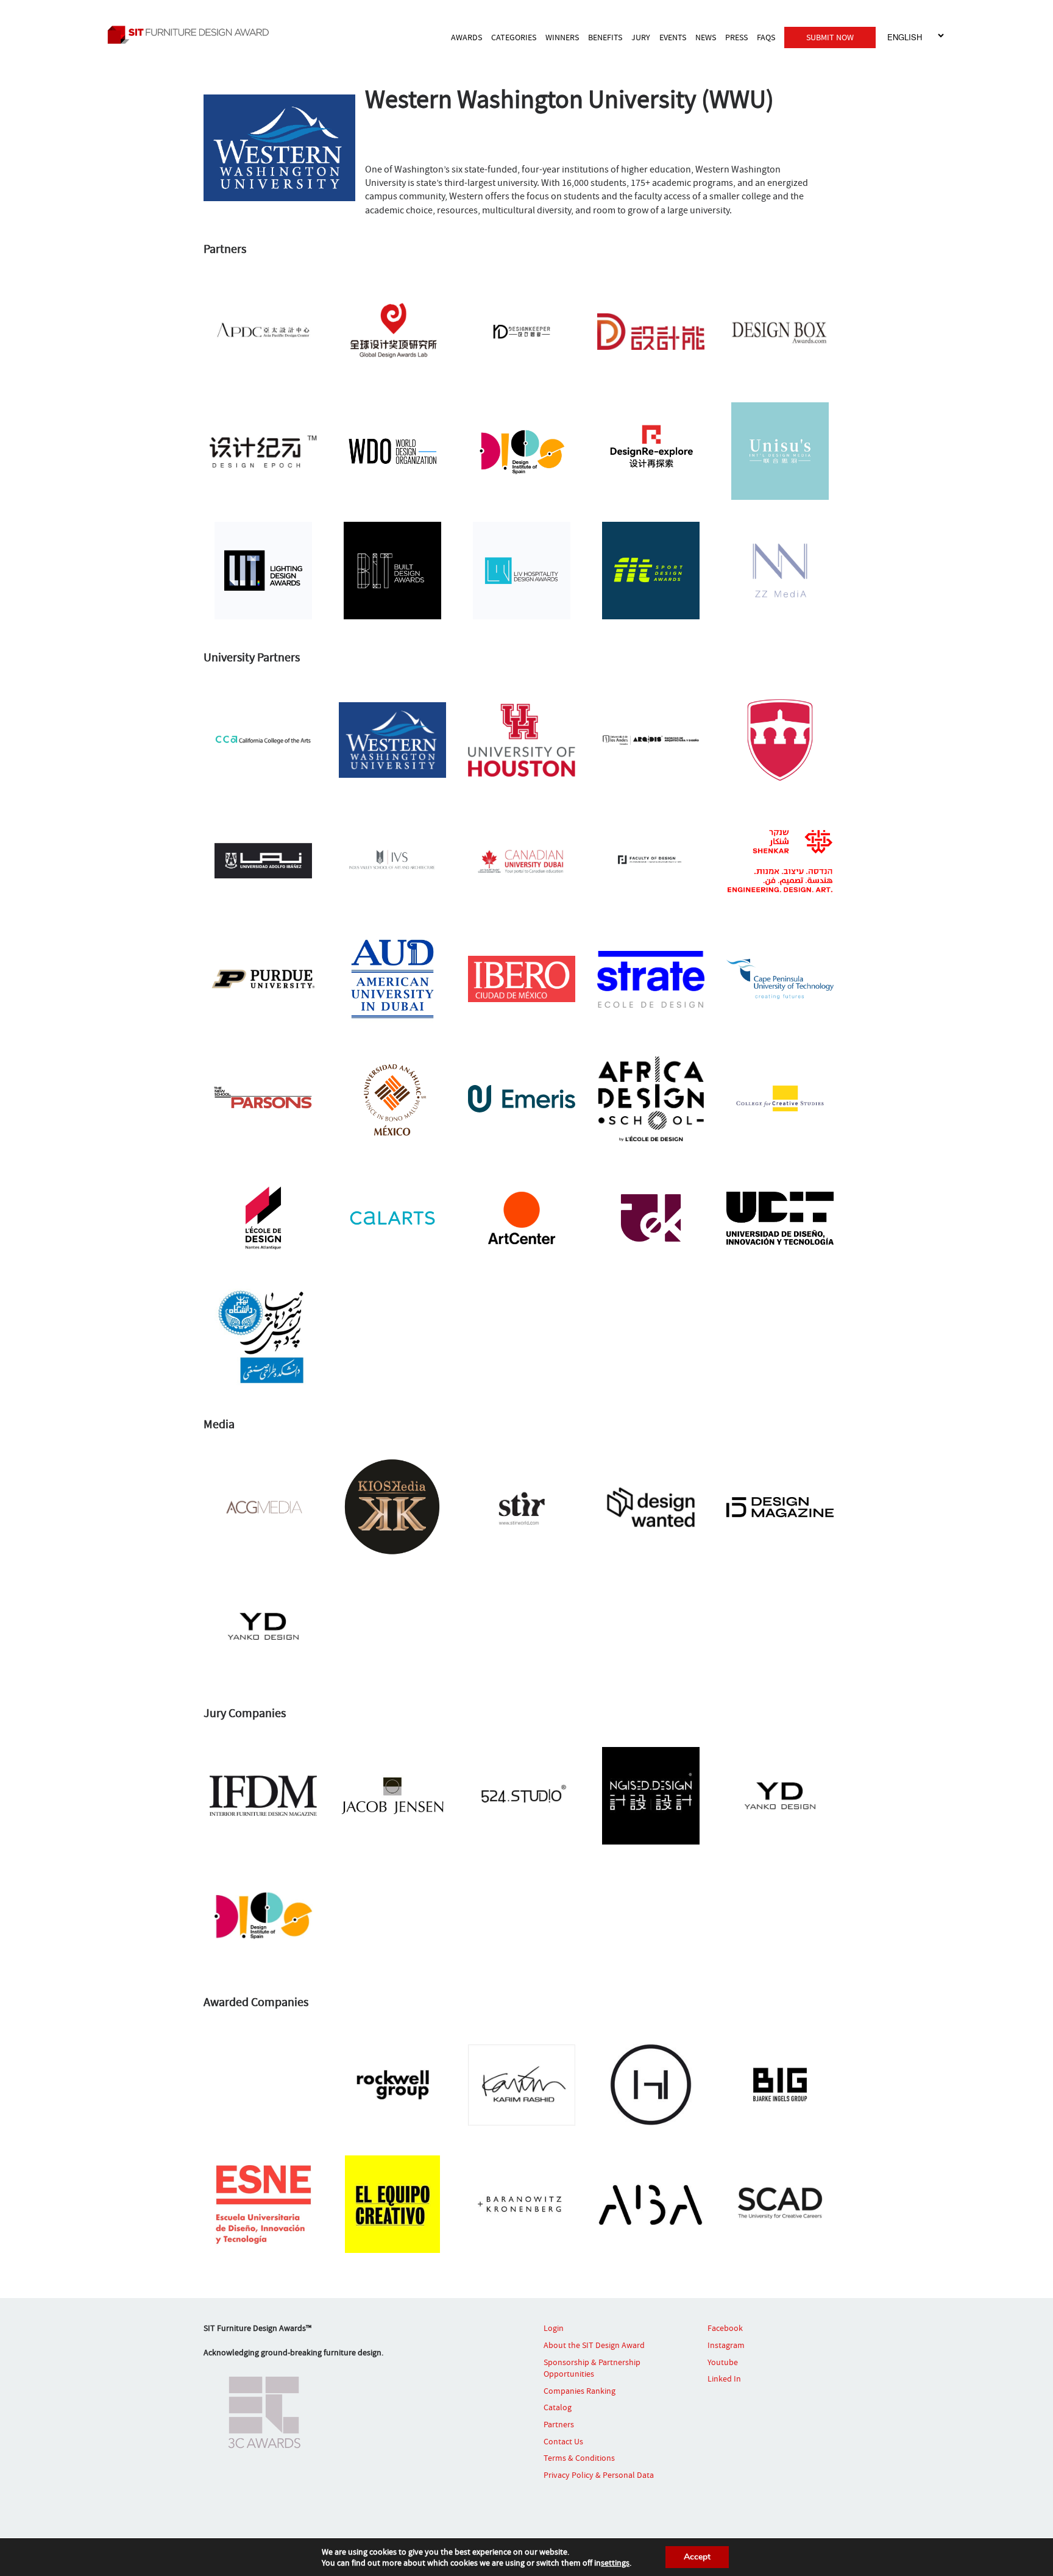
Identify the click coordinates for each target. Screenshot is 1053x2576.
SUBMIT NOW (830, 37)
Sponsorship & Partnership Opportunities (592, 2368)
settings (615, 2563)
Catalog (558, 2407)
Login (554, 2328)
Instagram (726, 2345)
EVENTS (673, 37)
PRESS (736, 37)
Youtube (723, 2362)
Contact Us (563, 2441)
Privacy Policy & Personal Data (599, 2475)
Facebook (725, 2328)
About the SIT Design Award (594, 2345)
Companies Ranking (580, 2391)
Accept (697, 2557)
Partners (559, 2424)
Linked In (724, 2379)
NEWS (706, 37)
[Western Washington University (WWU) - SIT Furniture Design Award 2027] (207, 34)
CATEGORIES (514, 37)
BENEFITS (605, 37)
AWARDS (466, 37)
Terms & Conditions (579, 2458)
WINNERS (562, 37)
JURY (641, 37)
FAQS (766, 37)
